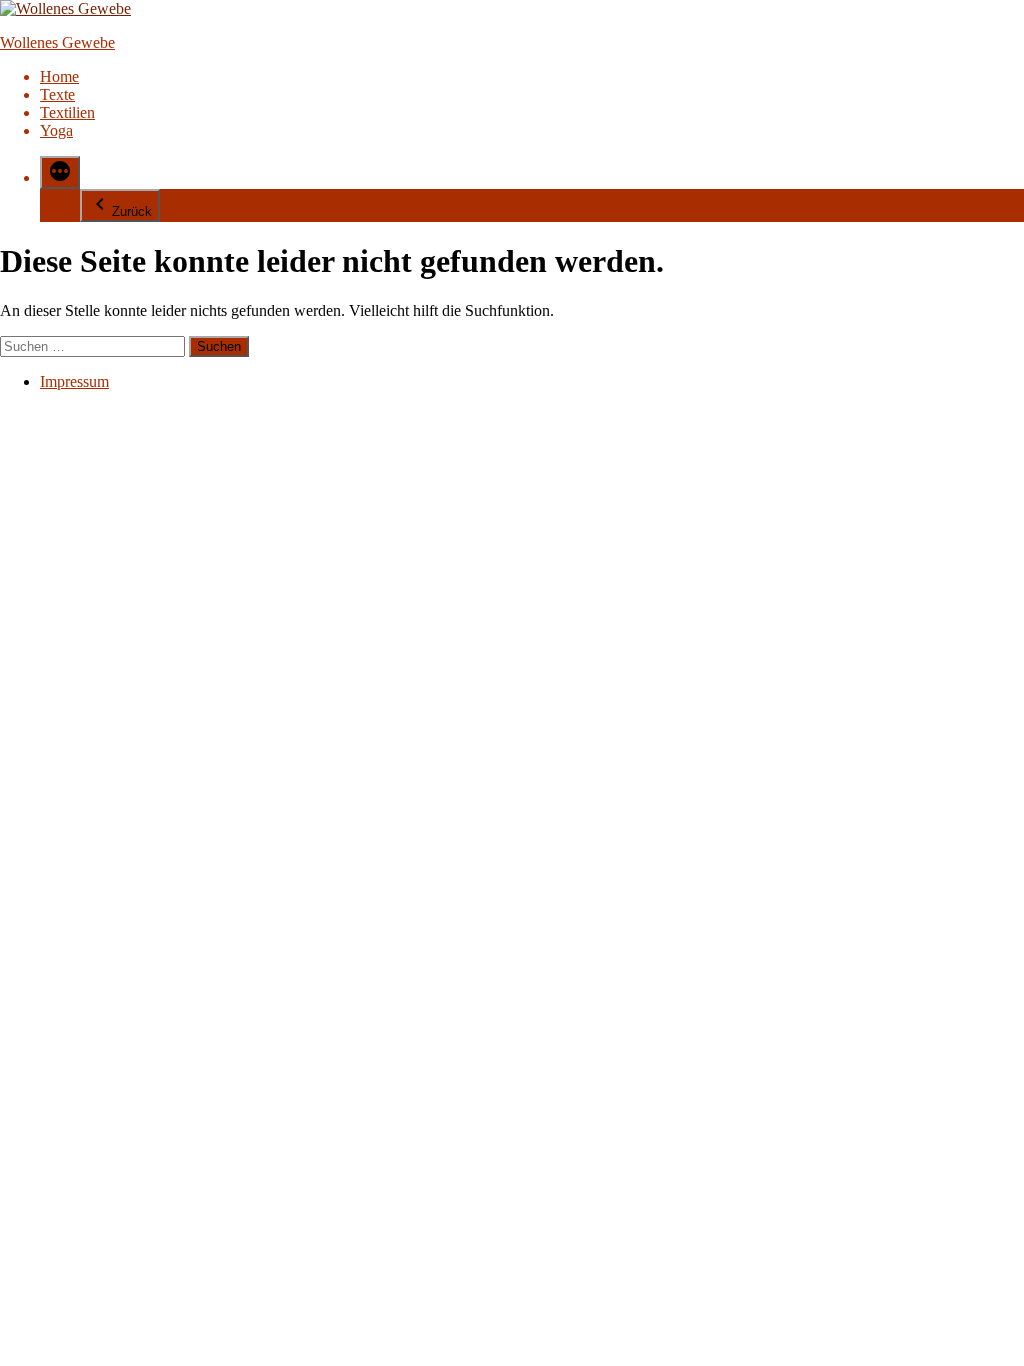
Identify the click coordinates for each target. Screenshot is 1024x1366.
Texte (57, 94)
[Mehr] (60, 172)
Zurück (132, 211)
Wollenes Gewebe (57, 42)
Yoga (56, 130)
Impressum (74, 381)
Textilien (67, 112)
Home (59, 76)
